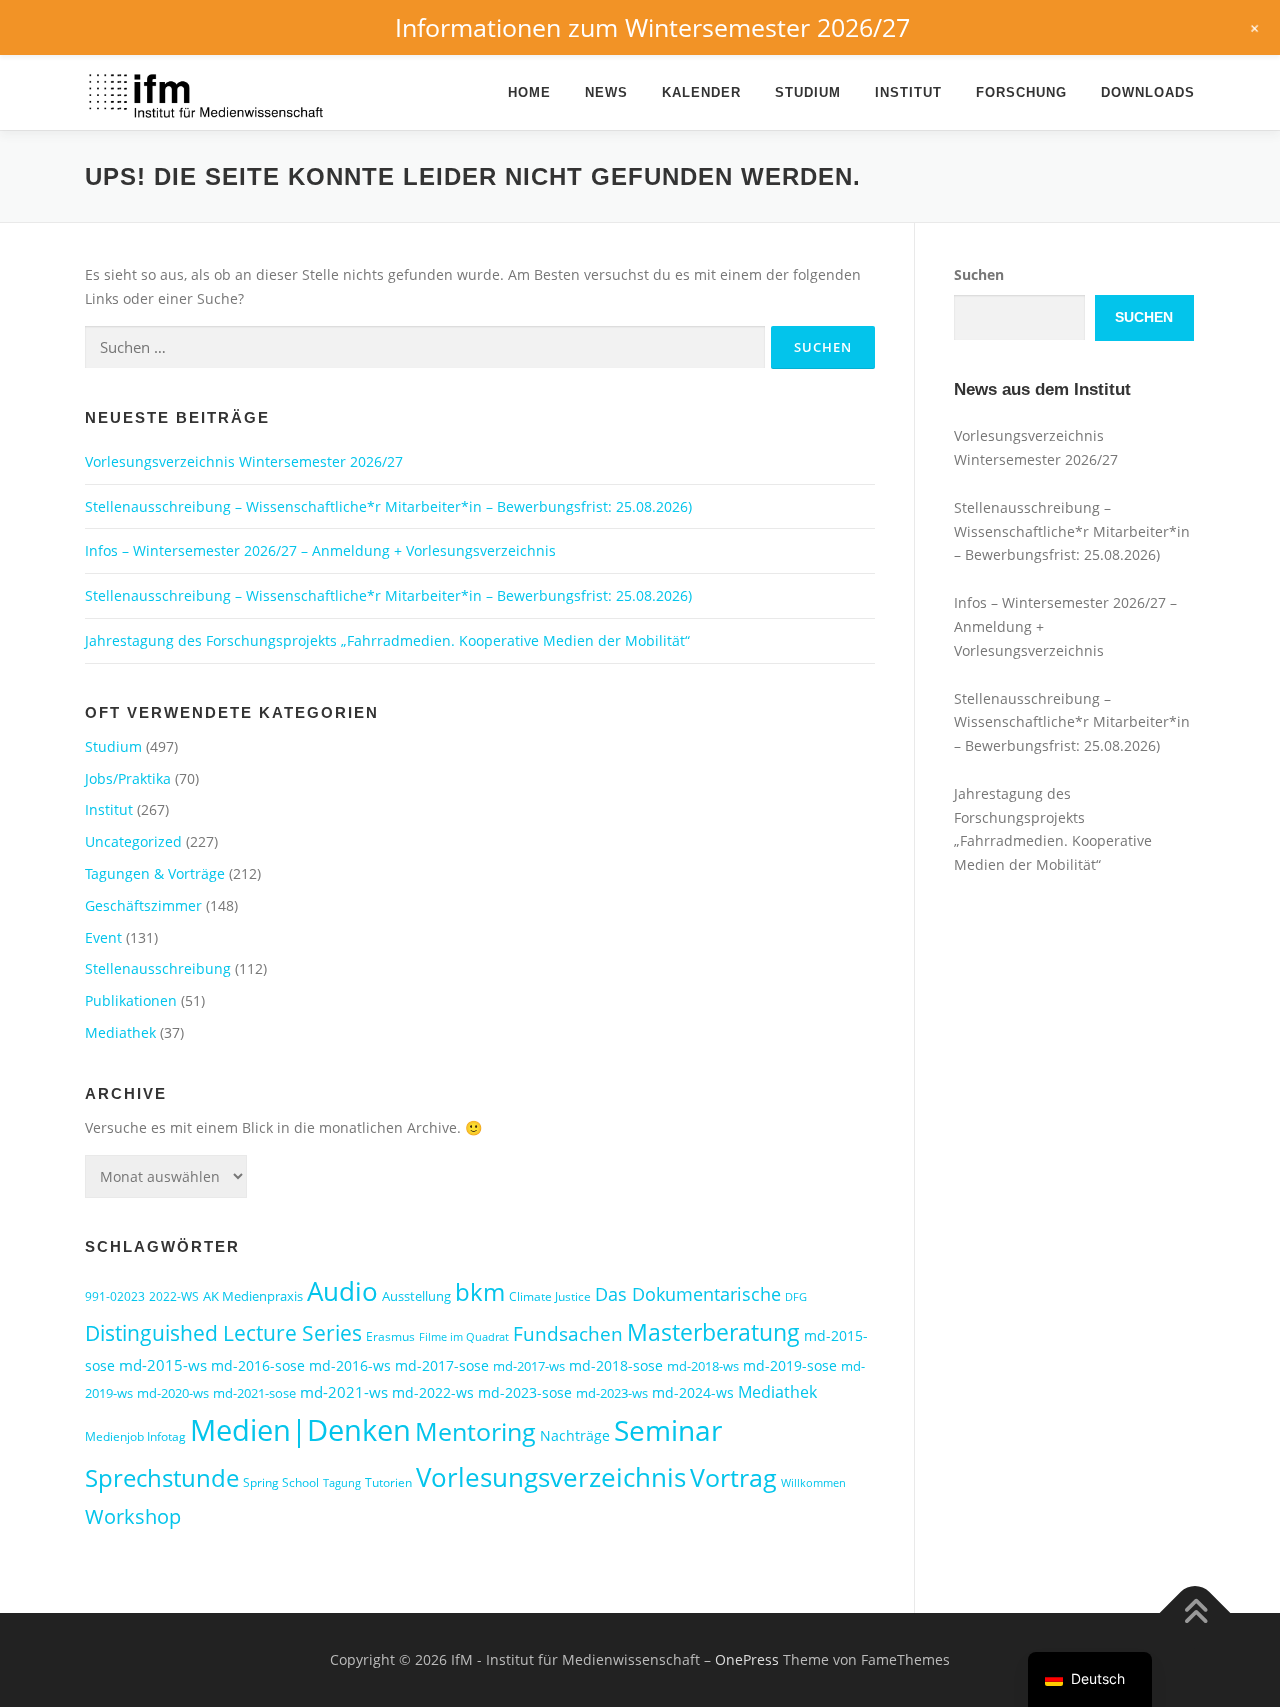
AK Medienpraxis (253, 1296)
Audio (342, 1291)
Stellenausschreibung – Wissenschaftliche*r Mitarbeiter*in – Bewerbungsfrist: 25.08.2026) (388, 506)
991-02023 (115, 1296)
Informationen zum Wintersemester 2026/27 (652, 27)
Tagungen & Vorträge (155, 873)
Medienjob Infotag (135, 1436)
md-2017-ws (529, 1366)
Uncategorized (133, 841)
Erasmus (390, 1336)
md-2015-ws (163, 1365)
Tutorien (388, 1482)
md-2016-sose (258, 1365)
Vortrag (733, 1477)
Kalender (701, 92)
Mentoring (475, 1431)
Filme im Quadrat (464, 1337)
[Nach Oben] (1195, 1613)
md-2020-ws (173, 1393)
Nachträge (575, 1435)
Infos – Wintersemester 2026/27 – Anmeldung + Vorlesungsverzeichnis (320, 550)
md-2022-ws (433, 1392)
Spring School (281, 1482)
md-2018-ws (703, 1366)
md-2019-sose (790, 1365)
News (606, 92)
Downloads (1148, 92)
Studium (808, 92)
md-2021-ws (344, 1392)
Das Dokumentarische (688, 1294)
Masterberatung (713, 1332)
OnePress (747, 1659)
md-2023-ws (612, 1393)
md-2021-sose (254, 1393)
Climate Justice (550, 1296)
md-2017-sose (442, 1365)
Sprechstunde (162, 1478)
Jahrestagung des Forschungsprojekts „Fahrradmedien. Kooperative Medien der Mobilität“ (387, 640)
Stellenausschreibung (158, 968)
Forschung (1021, 92)
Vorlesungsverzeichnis (551, 1477)
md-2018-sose (616, 1365)
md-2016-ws (350, 1365)
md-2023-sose (525, 1392)
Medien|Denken (300, 1430)
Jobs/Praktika (128, 778)
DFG (796, 1297)
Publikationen (131, 1000)
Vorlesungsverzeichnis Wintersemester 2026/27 (244, 461)
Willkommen (813, 1483)
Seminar (668, 1430)
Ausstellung (416, 1296)
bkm (480, 1291)
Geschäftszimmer (143, 905)
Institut (908, 92)
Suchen (979, 274)
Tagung (342, 1483)
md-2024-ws (693, 1392)
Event (103, 937)
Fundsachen (568, 1333)
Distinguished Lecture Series (223, 1332)
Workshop (133, 1516)
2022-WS (174, 1296)
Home (529, 92)
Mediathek (120, 1032)
